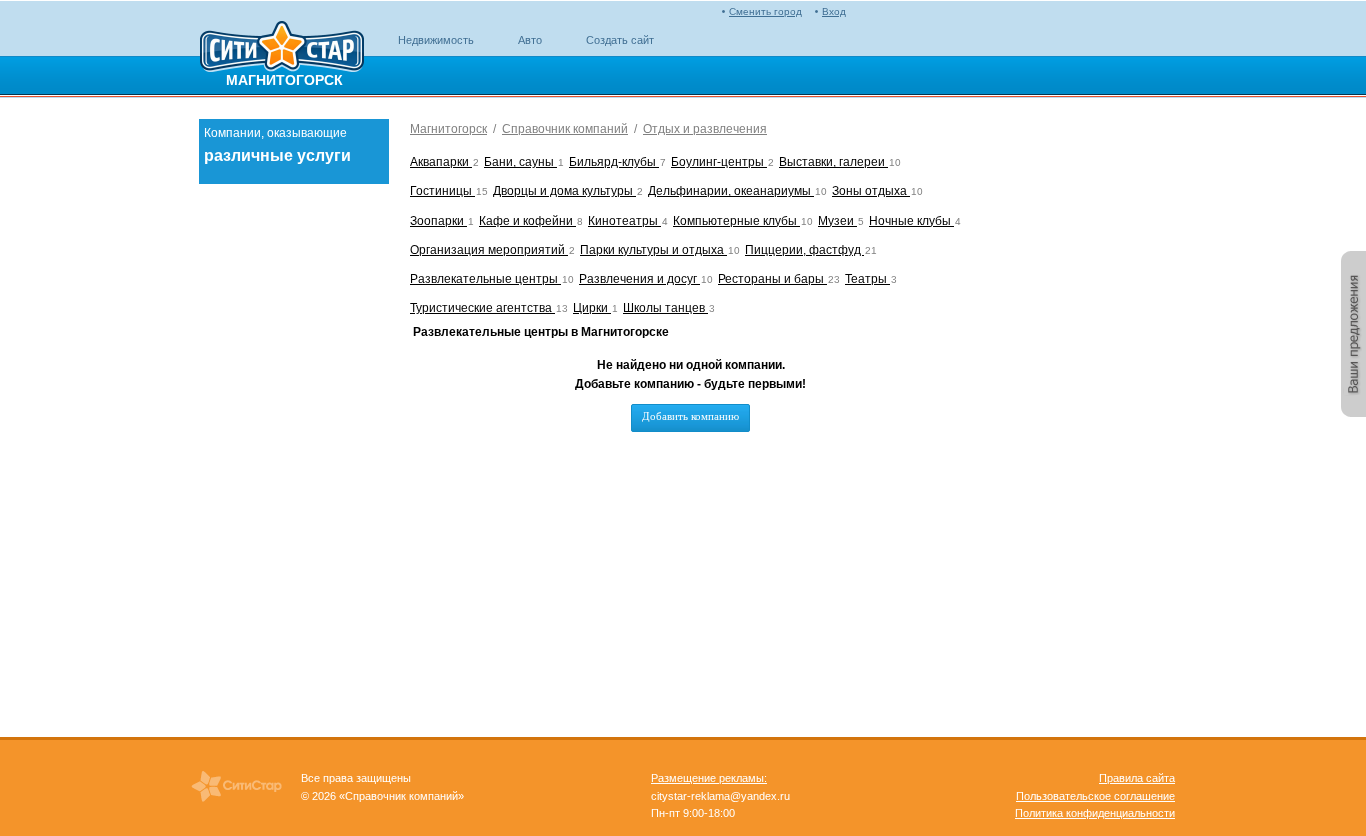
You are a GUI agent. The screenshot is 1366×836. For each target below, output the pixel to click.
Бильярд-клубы (614, 162)
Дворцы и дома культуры (564, 191)
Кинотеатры (624, 221)
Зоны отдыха (871, 191)
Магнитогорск (448, 129)
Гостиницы (442, 191)
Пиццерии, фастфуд (804, 250)
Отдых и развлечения (705, 129)
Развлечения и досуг (639, 279)
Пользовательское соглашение (1095, 796)
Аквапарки (441, 162)
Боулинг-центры (719, 162)
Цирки (592, 308)
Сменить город (765, 11)
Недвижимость (436, 40)
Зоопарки (438, 221)
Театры (867, 279)
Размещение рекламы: (709, 778)
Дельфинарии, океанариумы (731, 191)
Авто (530, 40)
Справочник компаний (565, 129)
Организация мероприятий (489, 250)
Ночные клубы (911, 221)
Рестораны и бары (772, 279)
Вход (834, 11)
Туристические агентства (482, 308)
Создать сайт (620, 40)
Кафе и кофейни (527, 221)
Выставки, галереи (833, 162)
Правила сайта (1137, 778)
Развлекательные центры (485, 279)
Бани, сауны (520, 162)
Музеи (837, 221)
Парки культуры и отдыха (653, 250)
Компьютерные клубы (736, 221)
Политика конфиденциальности (1095, 813)
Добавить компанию (690, 416)
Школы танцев (665, 308)
